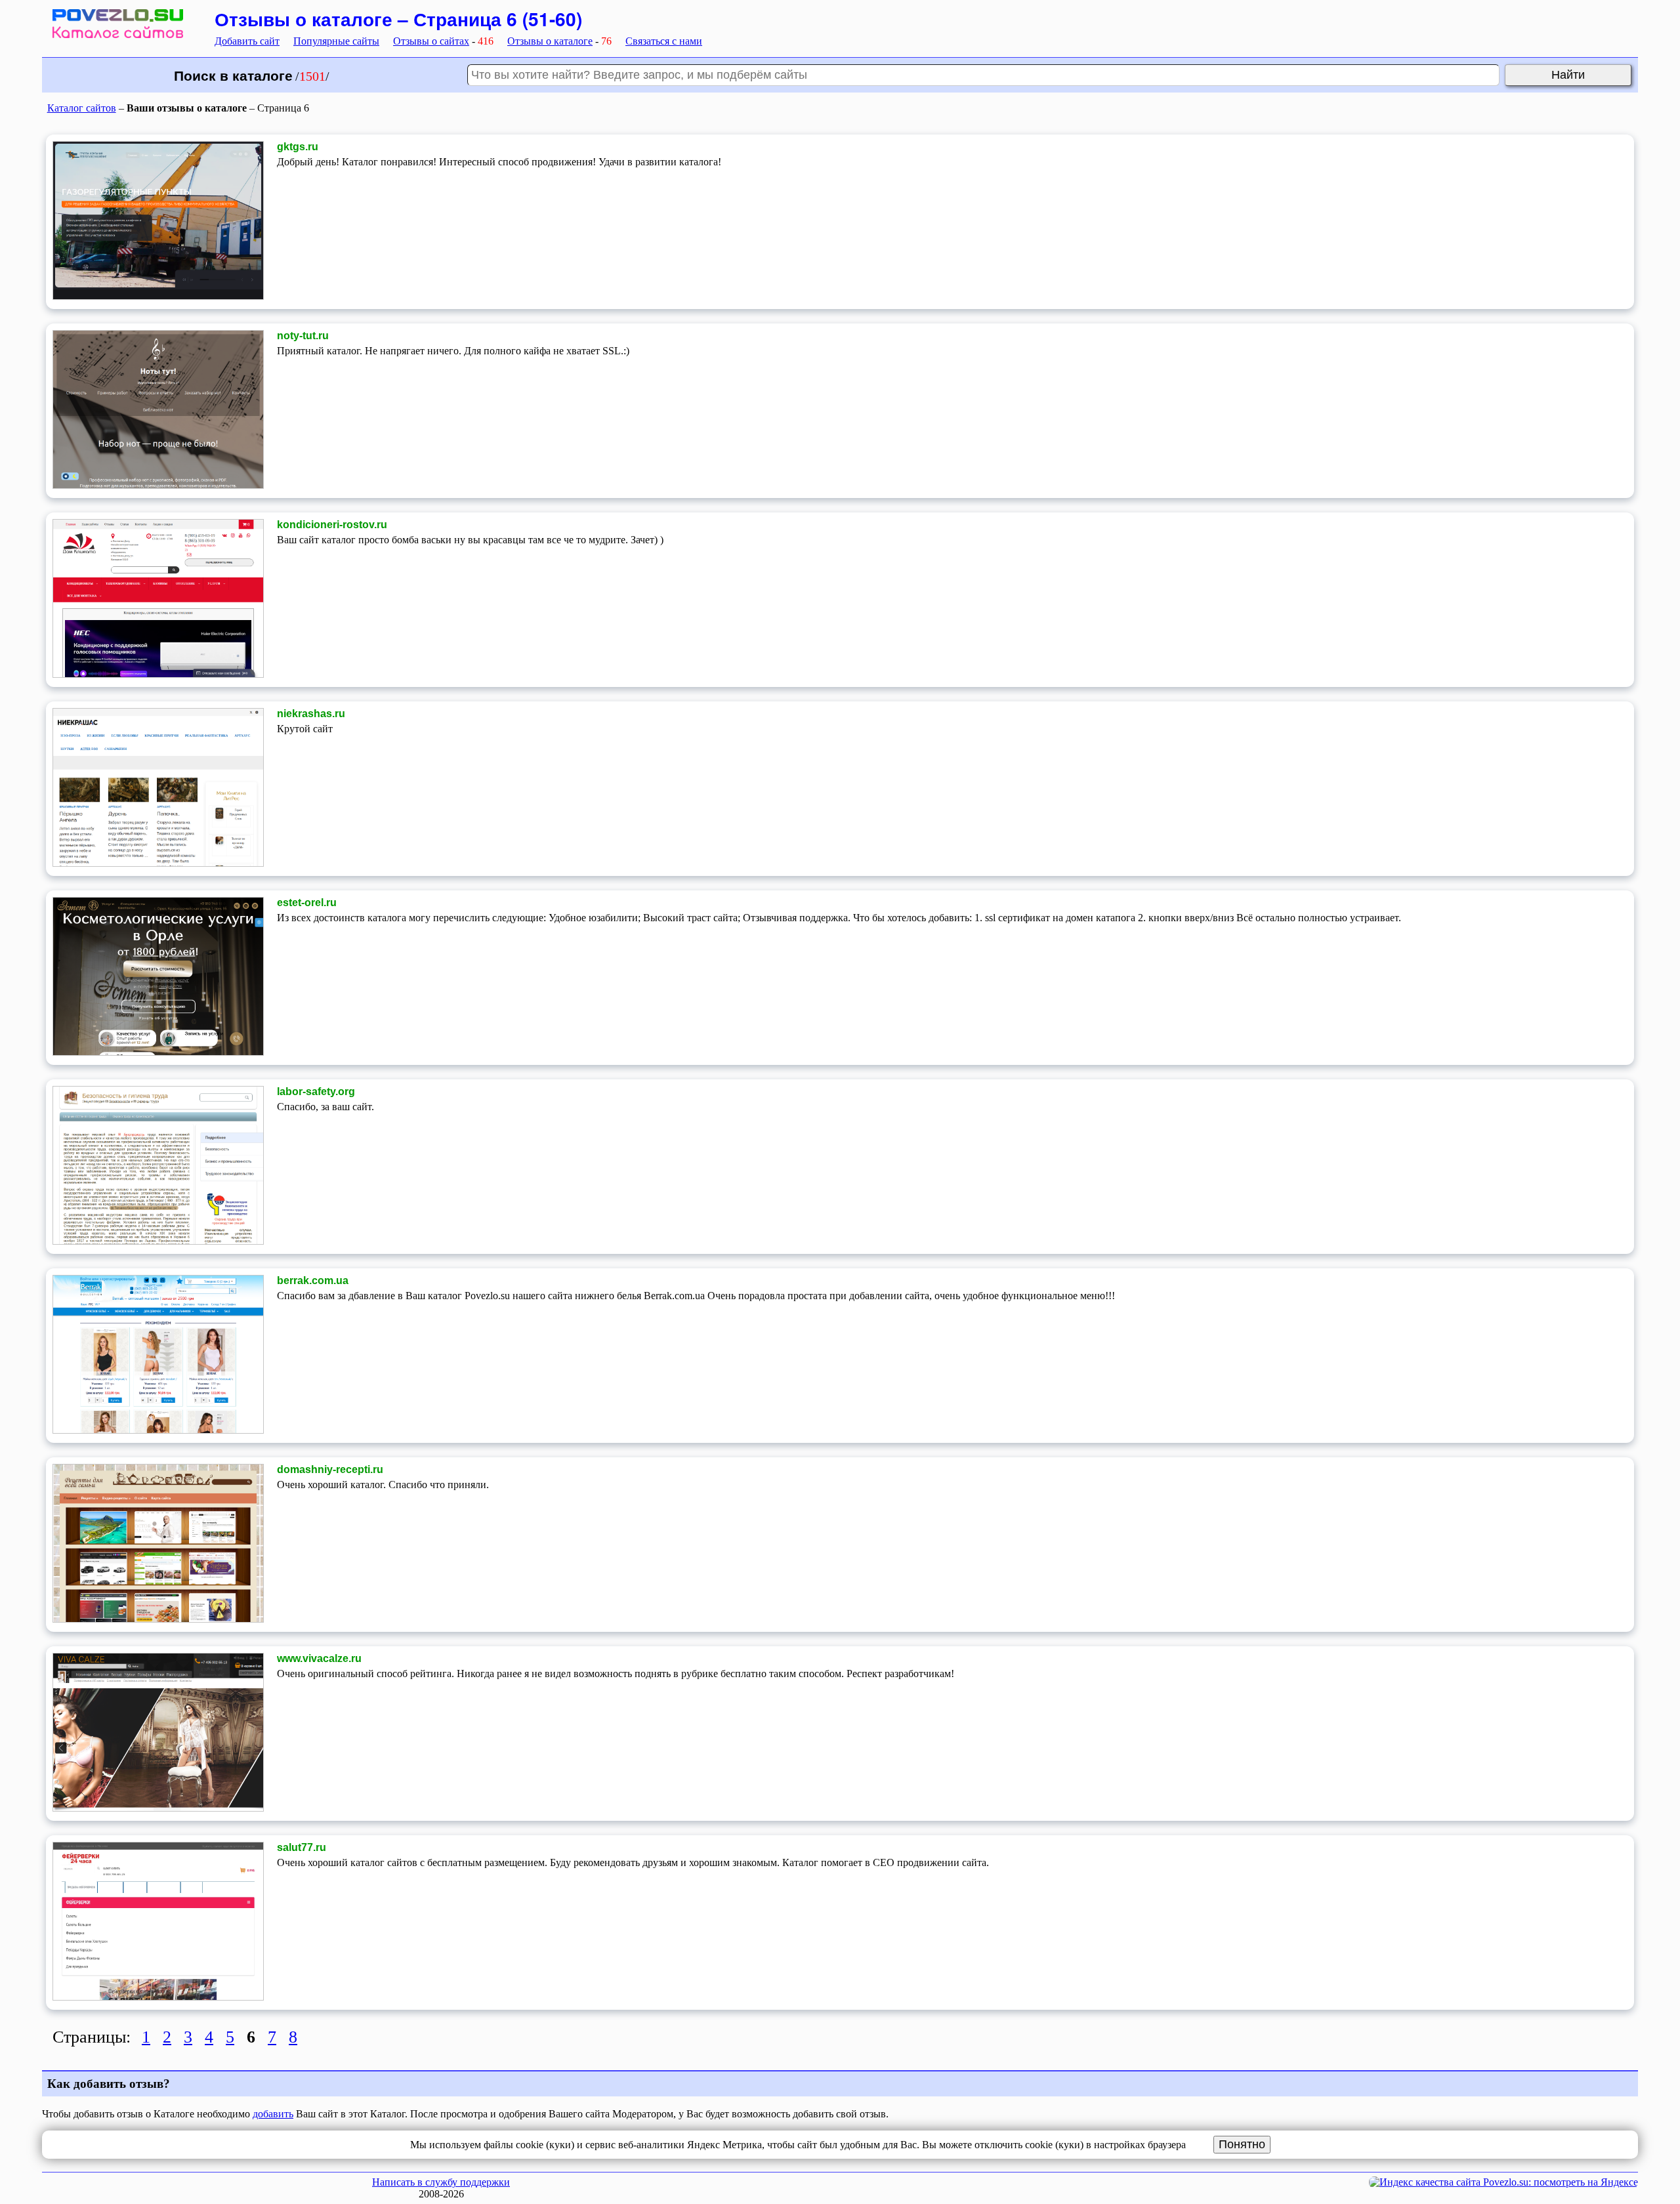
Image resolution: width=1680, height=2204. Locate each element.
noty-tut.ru (303, 336)
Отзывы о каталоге (550, 41)
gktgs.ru (298, 147)
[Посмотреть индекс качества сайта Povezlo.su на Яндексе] (1503, 2182)
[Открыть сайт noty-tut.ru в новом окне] (158, 485)
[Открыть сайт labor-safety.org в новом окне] (158, 1241)
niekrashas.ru (311, 714)
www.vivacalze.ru (319, 1658)
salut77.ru (302, 1847)
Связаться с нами (664, 41)
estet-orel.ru (307, 903)
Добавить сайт (247, 41)
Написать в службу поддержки (441, 2182)
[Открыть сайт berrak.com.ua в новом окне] (158, 1430)
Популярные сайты (336, 41)
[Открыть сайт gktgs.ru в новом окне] (158, 296)
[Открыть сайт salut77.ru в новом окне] (158, 1997)
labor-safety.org (316, 1092)
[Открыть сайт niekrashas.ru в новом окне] (158, 863)
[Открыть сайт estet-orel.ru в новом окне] (158, 1052)
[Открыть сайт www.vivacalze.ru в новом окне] (158, 1808)
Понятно (1242, 2144)
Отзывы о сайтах (431, 41)
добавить (273, 2114)
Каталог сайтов (82, 108)
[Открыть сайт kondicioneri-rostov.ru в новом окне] (158, 674)
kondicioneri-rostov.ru (332, 525)
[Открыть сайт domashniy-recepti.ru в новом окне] (158, 1619)
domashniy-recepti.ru (330, 1469)
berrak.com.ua (313, 1280)
